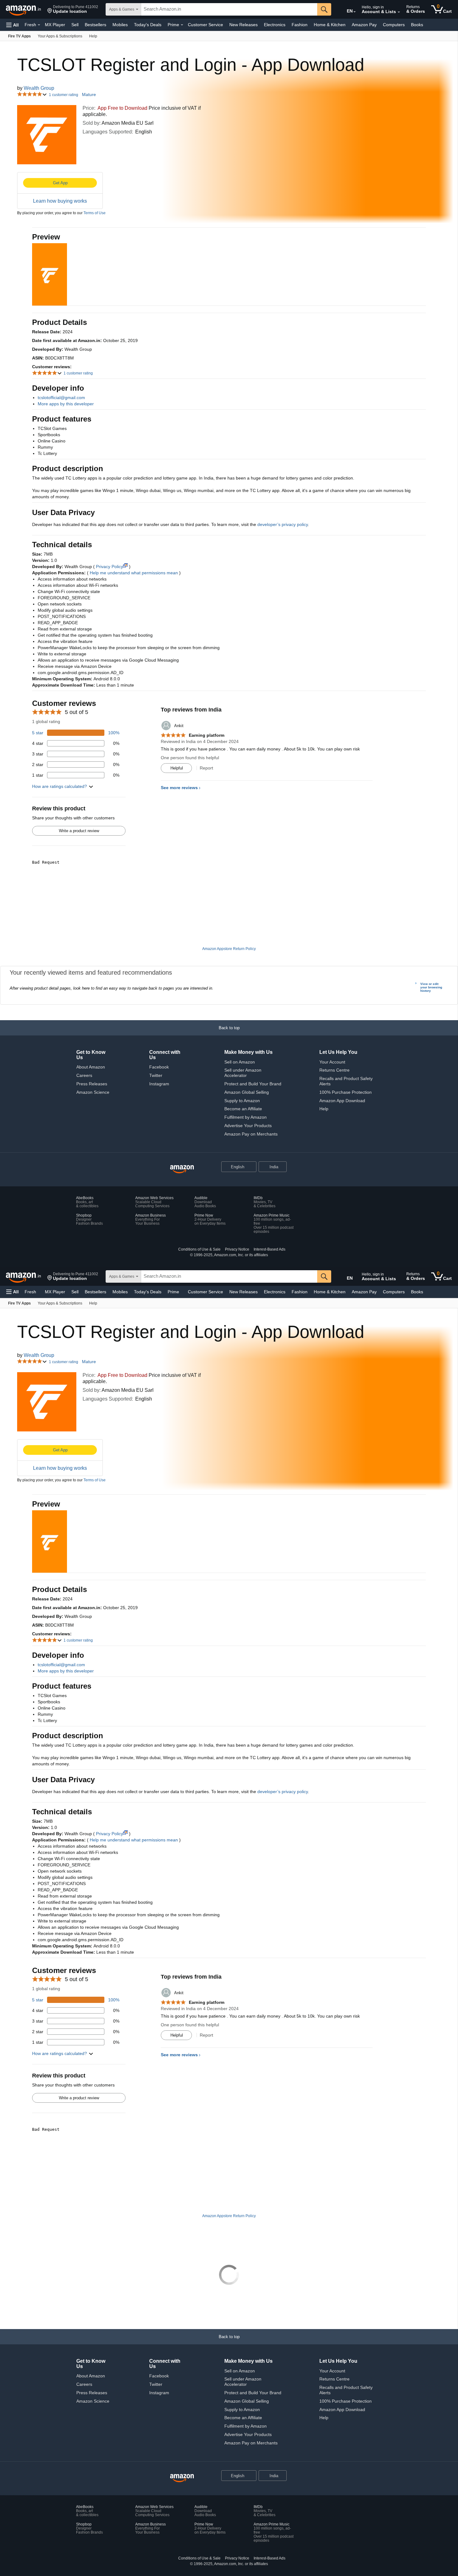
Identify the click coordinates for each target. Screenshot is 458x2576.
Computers (394, 25)
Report (206, 768)
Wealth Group (39, 88)
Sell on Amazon (240, 1062)
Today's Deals (148, 25)
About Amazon (91, 1067)
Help (324, 1109)
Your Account (332, 1062)
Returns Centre (334, 1070)
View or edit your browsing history (431, 987)
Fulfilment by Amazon (246, 1117)
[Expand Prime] (182, 25)
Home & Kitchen (330, 25)
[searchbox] (229, 9)
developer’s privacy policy (283, 524)
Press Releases (92, 1084)
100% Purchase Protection (346, 1092)
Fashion (300, 25)
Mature (89, 95)
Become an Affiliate (243, 1109)
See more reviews (179, 788)
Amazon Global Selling (247, 1092)
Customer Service (205, 25)
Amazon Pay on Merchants (251, 1134)
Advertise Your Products (248, 1126)
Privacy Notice (237, 1249)
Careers (84, 1075)
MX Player (55, 25)
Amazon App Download (342, 1101)
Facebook (159, 1067)
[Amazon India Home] (182, 1169)
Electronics (275, 25)
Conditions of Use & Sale (199, 1249)
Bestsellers (95, 25)
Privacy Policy (110, 567)
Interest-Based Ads (270, 1249)
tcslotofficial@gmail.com (61, 398)
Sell (75, 25)
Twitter (156, 1075)
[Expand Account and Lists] (399, 12)
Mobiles (120, 25)
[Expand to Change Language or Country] (355, 12)
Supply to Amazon (242, 1101)
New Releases (243, 25)
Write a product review (79, 831)
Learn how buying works (60, 201)
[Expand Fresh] (39, 25)
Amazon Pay (364, 25)
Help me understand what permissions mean (134, 573)
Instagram (159, 1084)
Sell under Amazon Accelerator (243, 1073)
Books (417, 25)
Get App (60, 183)
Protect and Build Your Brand (253, 1084)
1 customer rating (64, 95)
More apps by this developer (66, 404)
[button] (73, 9)
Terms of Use (95, 213)
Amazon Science (93, 1092)
